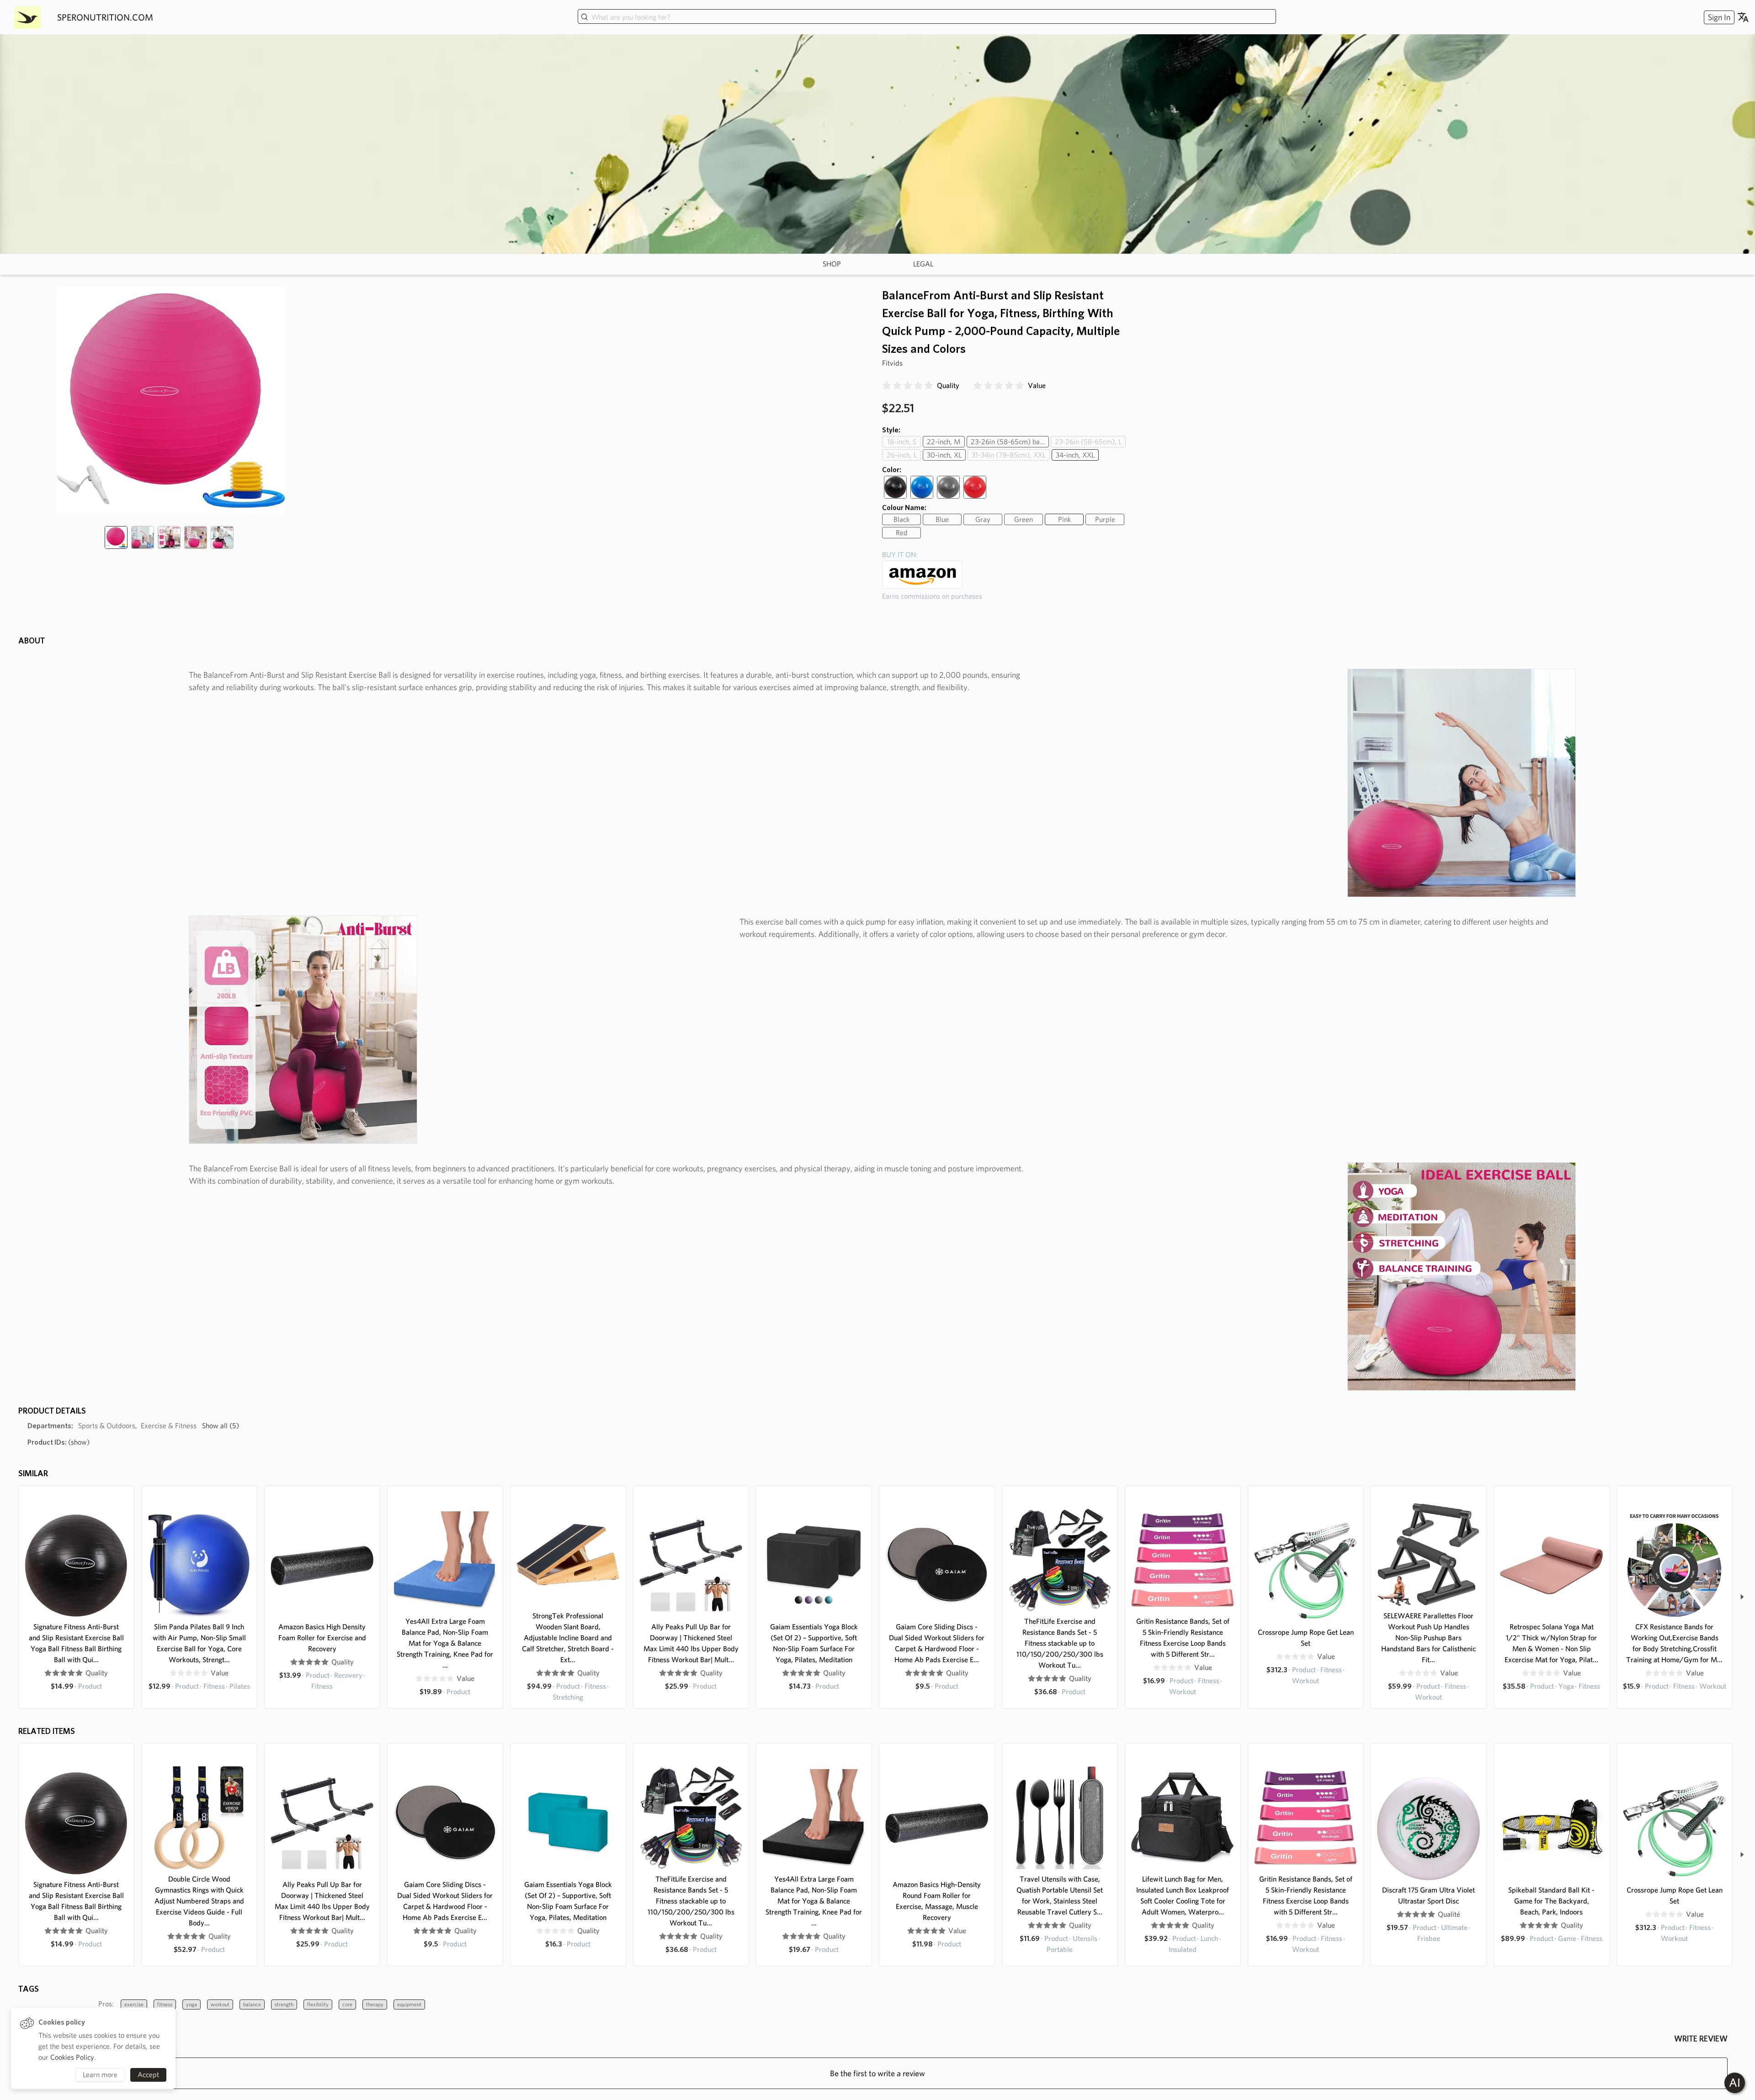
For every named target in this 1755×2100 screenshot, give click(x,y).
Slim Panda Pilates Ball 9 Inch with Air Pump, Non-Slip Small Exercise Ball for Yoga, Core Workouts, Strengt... (199, 1643)
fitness (165, 2004)
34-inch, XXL (1075, 455)
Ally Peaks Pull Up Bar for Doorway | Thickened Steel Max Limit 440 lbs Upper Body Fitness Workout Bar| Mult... (691, 1643)
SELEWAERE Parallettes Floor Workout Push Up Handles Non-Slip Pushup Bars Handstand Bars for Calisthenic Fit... (1428, 1638)
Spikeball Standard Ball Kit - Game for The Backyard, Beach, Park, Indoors (1551, 1901)
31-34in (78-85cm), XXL (1009, 455)
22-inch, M (944, 442)
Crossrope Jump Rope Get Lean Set (1306, 1638)
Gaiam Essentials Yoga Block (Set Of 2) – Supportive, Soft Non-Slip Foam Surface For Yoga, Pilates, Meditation (814, 1643)
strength (284, 2004)
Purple (1105, 519)
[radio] (887, 386)
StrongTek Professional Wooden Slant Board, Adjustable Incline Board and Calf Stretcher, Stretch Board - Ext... (568, 1638)
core (347, 2004)
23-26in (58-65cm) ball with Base (1010, 442)
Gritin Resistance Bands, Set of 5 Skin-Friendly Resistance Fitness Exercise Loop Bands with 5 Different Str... (1183, 1638)
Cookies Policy (72, 2057)
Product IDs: (58, 1442)
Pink (1064, 519)
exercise (134, 2004)
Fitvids (892, 363)
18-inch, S (902, 442)
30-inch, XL (944, 455)
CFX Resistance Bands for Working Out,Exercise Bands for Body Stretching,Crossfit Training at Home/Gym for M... (1674, 1643)
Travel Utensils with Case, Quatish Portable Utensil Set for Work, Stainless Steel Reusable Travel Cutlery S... (1060, 1895)
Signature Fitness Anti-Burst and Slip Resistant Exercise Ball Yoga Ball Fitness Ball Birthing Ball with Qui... (76, 1643)
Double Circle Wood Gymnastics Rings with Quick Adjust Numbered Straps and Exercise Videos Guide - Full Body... (199, 1901)
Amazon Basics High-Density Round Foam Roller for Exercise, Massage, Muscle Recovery (937, 1901)
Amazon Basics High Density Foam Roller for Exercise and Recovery (322, 1638)
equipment (409, 2004)
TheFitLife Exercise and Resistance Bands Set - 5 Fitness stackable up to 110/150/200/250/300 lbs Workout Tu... (1060, 1643)
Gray (983, 519)
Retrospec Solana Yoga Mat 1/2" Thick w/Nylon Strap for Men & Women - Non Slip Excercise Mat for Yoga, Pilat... (1551, 1643)
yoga (191, 2004)
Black (901, 519)
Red (902, 533)
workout (220, 2004)
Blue (942, 519)
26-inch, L (902, 455)
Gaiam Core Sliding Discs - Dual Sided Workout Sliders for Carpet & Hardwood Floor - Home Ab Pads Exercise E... (937, 1643)
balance (252, 2004)
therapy (375, 2004)
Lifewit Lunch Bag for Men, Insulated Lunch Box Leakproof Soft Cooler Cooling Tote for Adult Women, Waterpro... (1183, 1895)
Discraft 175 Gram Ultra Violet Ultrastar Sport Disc (1428, 1895)
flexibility (318, 2004)
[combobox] (927, 17)
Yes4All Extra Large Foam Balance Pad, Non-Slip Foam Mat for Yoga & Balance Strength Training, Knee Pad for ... (445, 1643)
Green (1024, 519)
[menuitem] (1718, 17)
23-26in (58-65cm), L (1088, 442)
